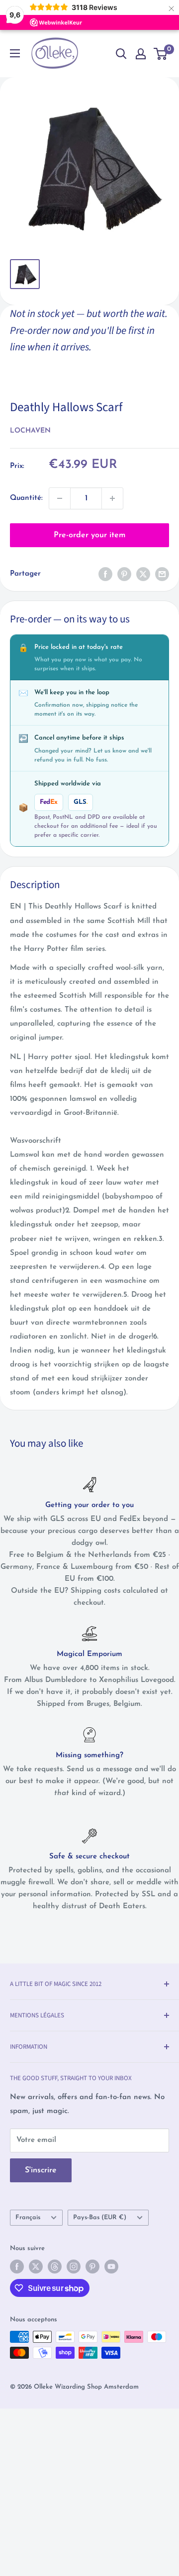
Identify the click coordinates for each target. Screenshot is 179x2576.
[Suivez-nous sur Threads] (55, 2267)
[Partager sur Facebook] (105, 574)
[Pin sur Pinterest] (124, 574)
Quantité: (26, 498)
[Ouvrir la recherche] (121, 54)
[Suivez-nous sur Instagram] (74, 2267)
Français (28, 2217)
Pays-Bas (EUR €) (100, 2217)
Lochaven (30, 431)
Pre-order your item (89, 535)
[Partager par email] (162, 574)
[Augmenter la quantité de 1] (112, 498)
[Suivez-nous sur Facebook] (17, 2267)
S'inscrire (41, 2170)
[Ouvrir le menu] (15, 53)
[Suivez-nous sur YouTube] (111, 2267)
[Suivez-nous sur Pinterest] (92, 2267)
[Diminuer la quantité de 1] (60, 498)
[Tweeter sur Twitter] (143, 574)
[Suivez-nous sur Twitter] (36, 2267)
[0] (161, 54)
